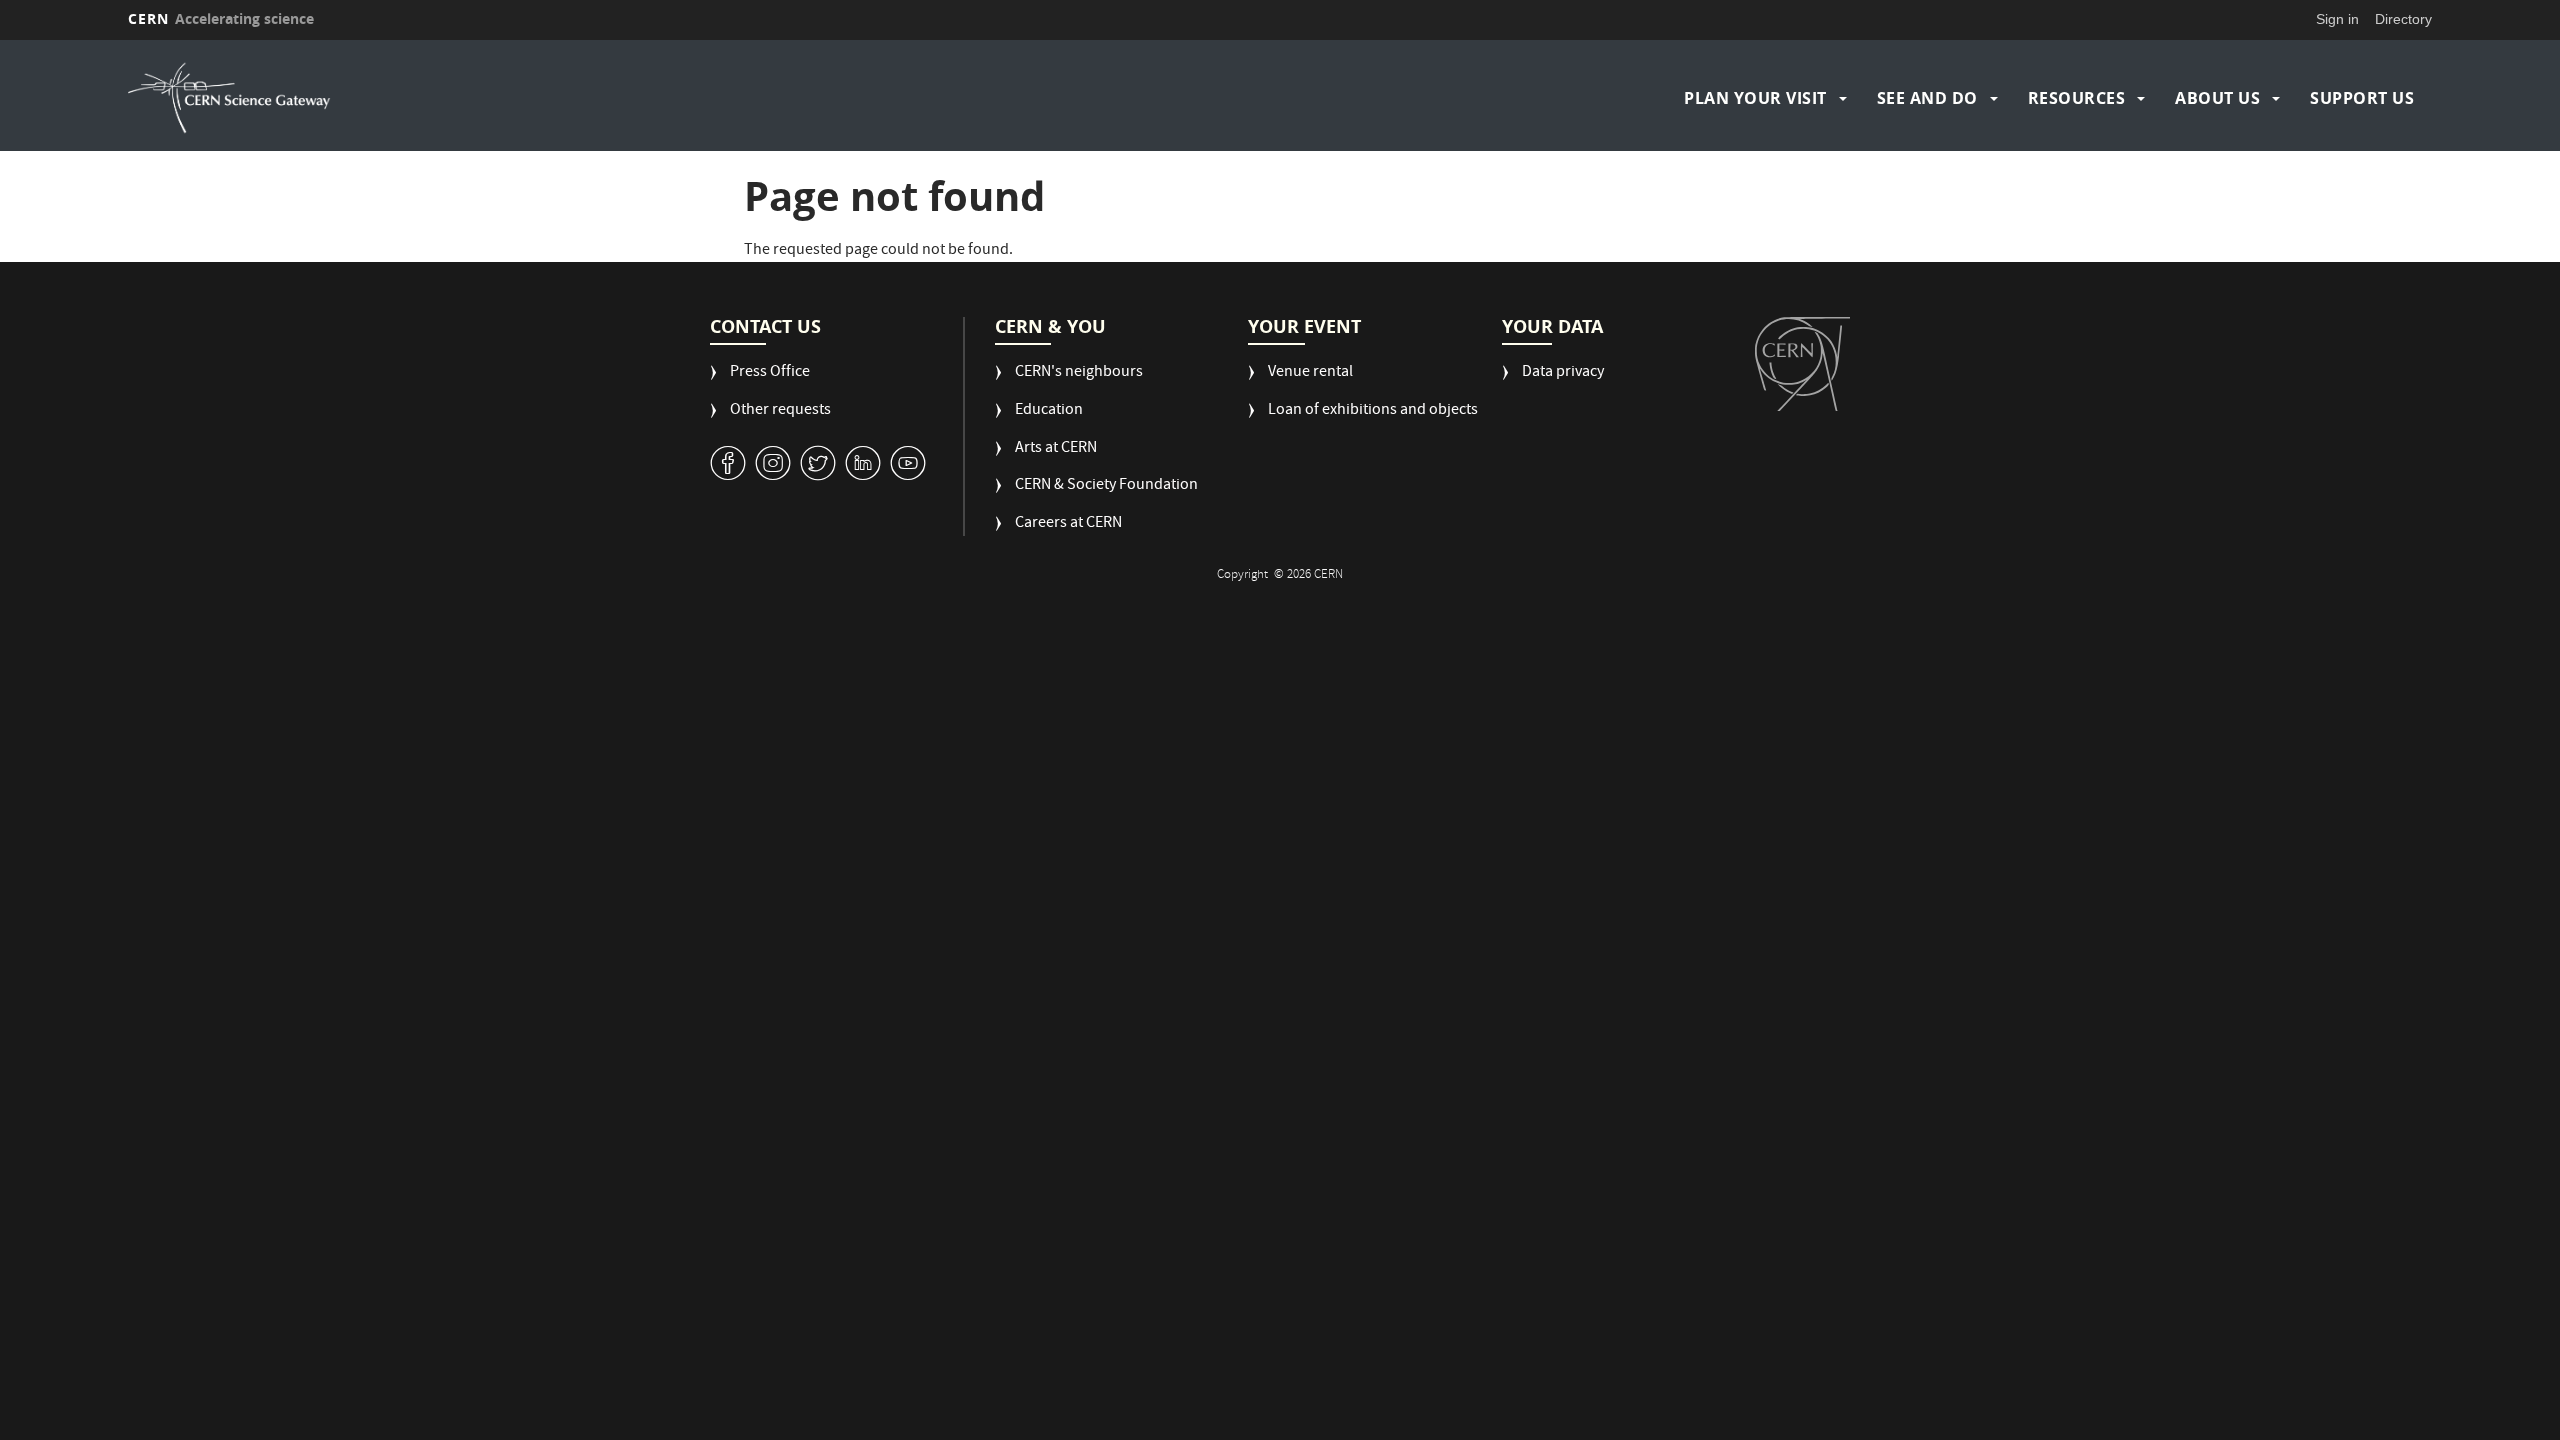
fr (2476, 187)
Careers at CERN (1068, 524)
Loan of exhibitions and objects (1373, 411)
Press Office (770, 373)
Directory (2403, 19)
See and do (1927, 98)
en (2475, 162)
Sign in (2337, 19)
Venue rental (1310, 373)
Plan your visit (1755, 98)
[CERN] (1802, 364)
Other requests (780, 411)
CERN (221, 18)
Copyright (1244, 575)
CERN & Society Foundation (1106, 486)
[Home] (411, 98)
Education (1049, 411)
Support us (2362, 98)
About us (2217, 98)
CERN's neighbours (1079, 373)
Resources (2077, 98)
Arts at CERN (1056, 449)
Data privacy (1563, 373)
